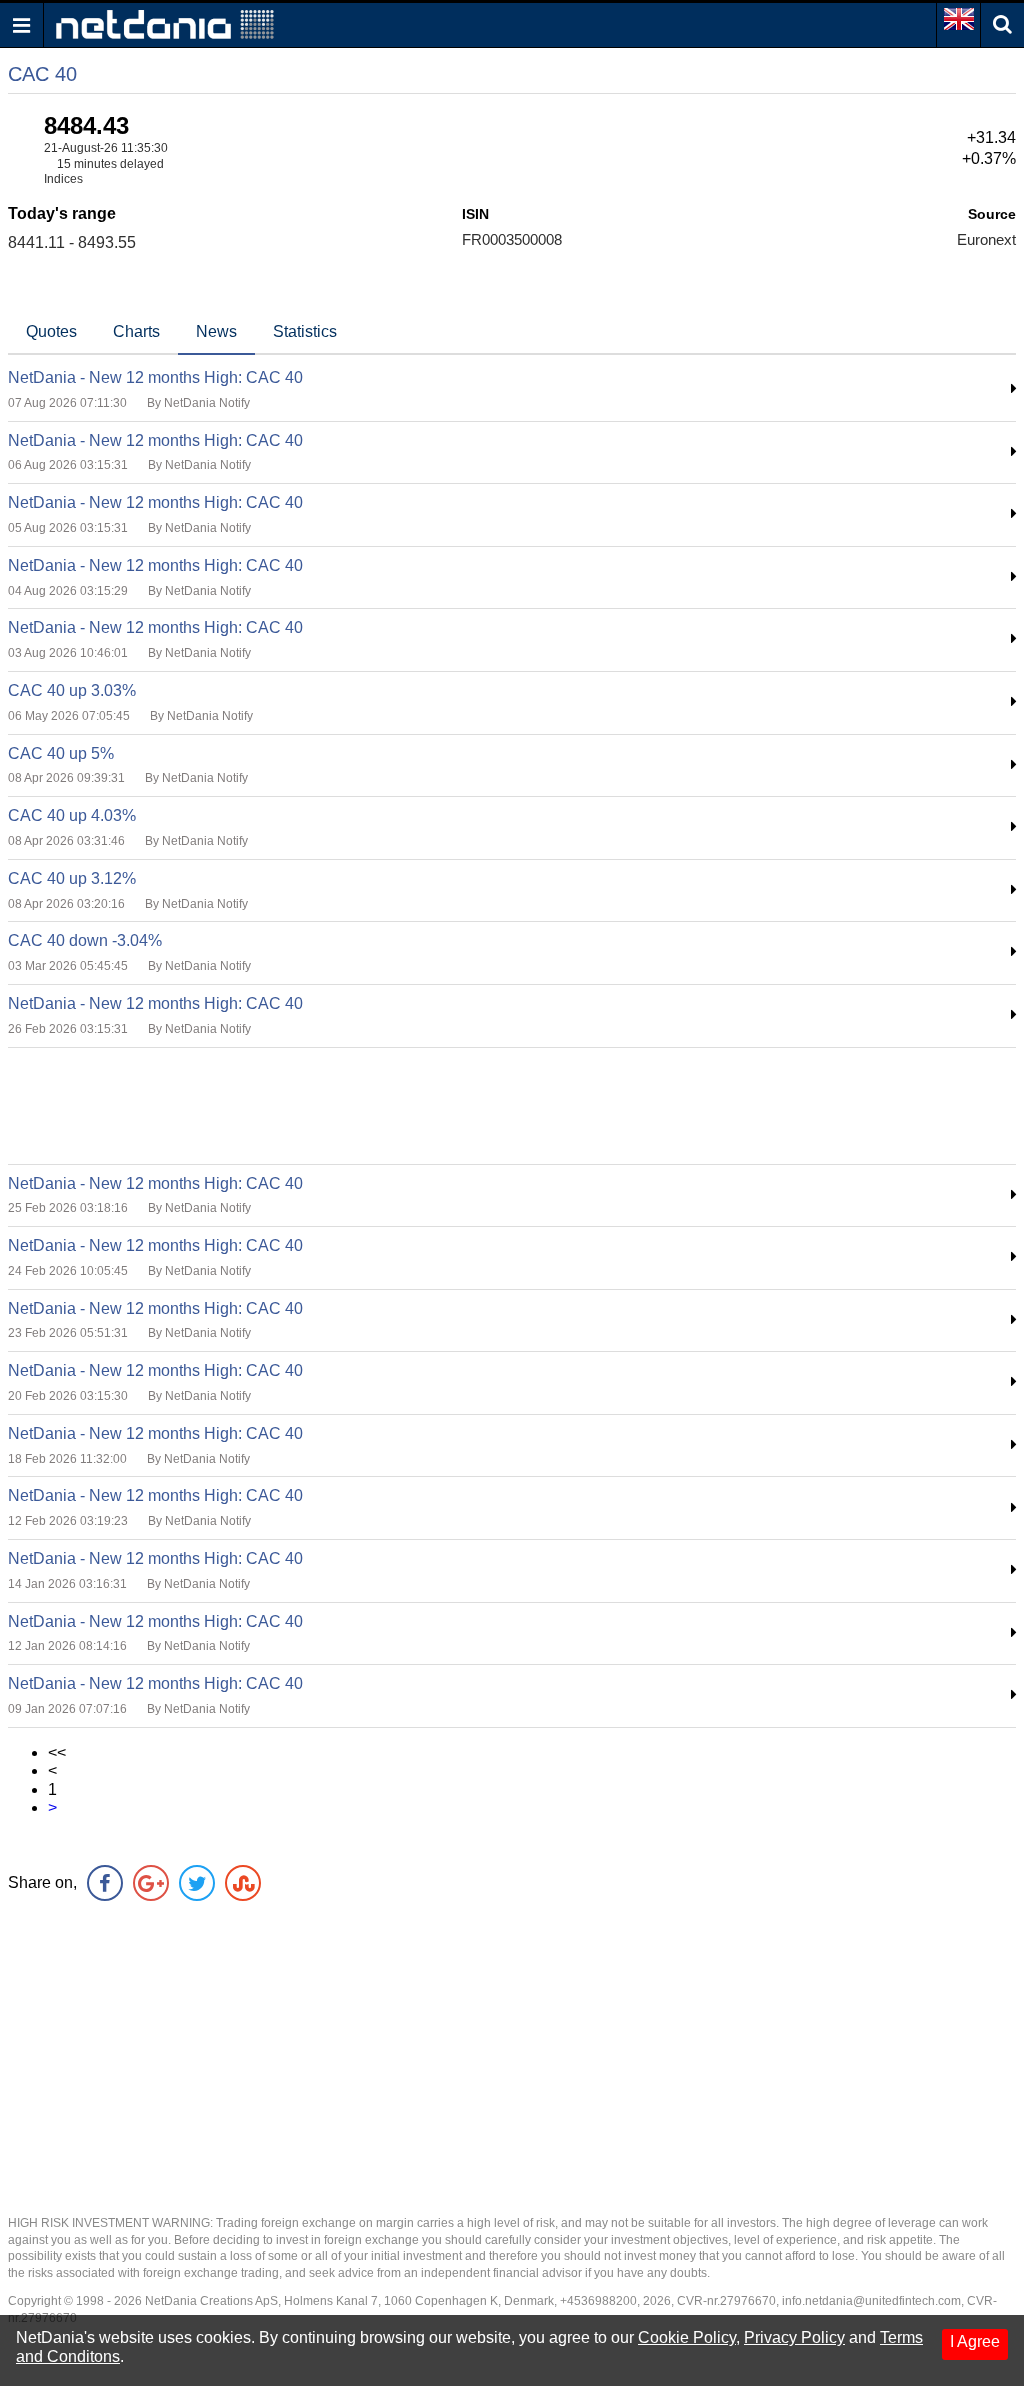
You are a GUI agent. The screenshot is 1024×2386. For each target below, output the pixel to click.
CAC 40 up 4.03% (72, 815)
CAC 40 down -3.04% (85, 940)
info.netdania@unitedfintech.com (871, 2301)
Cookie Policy (687, 2337)
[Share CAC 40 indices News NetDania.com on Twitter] (197, 1883)
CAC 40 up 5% (61, 753)
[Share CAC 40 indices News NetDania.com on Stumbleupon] (243, 1883)
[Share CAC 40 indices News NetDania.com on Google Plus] (151, 1883)
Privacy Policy (794, 2337)
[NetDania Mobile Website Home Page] (165, 23)
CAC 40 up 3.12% (72, 878)
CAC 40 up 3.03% (72, 690)
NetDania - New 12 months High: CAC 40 (155, 377)
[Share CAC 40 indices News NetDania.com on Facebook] (105, 1883)
